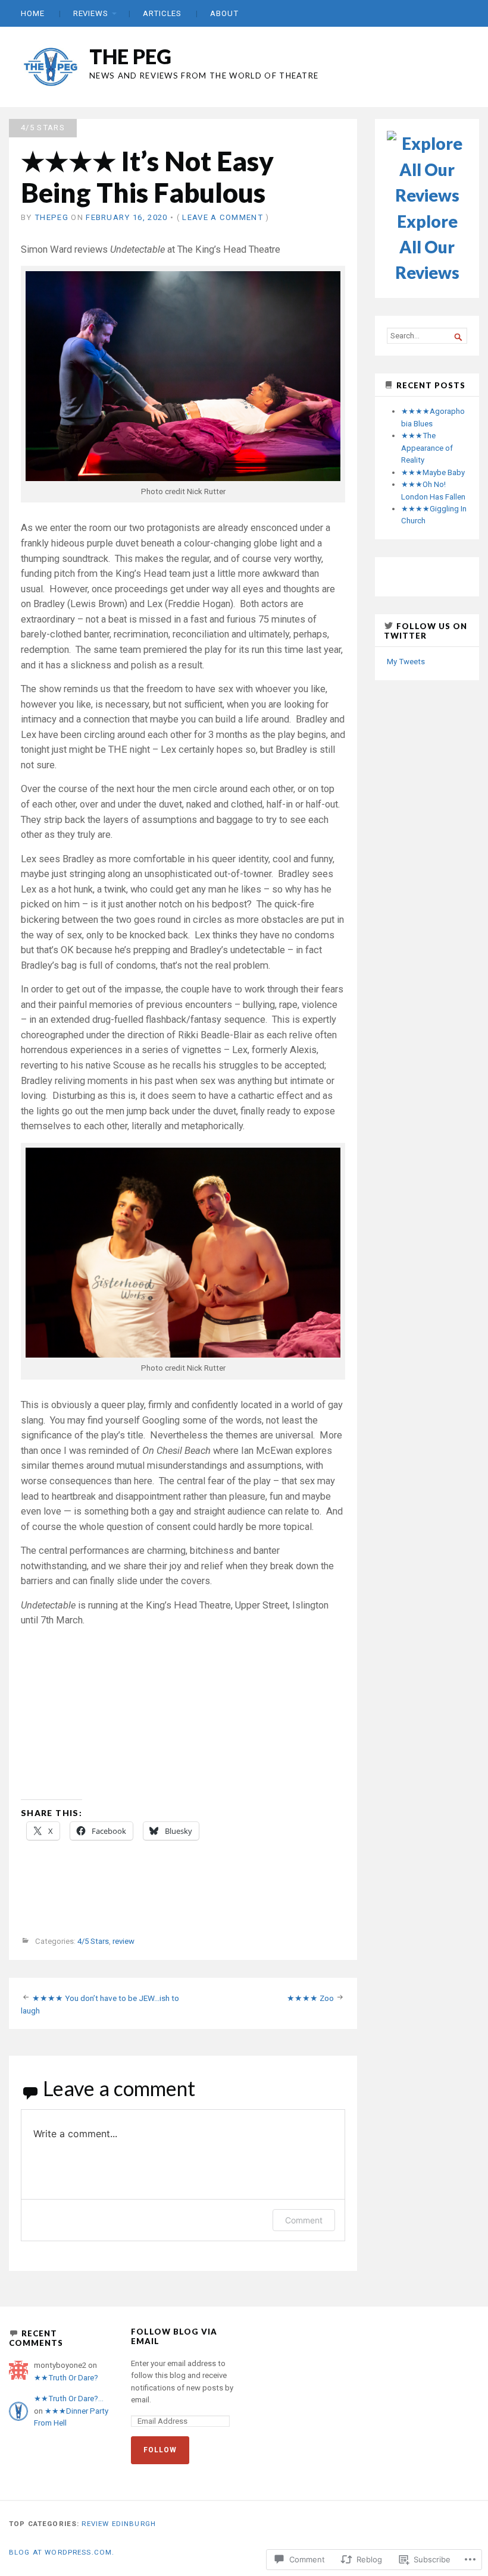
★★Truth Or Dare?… (69, 2398)
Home (33, 13)
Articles (162, 13)
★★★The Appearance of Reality (427, 448)
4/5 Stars (43, 128)
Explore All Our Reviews (427, 247)
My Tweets (406, 662)
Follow (160, 2450)
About (224, 13)
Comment (304, 2220)
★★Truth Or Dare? (66, 2378)
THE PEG (130, 56)
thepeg (51, 217)
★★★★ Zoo (310, 1998)
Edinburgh (134, 2524)
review (123, 1942)
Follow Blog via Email (174, 2336)
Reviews (91, 13)
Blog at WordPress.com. (62, 2552)
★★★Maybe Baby (433, 472)
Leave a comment (223, 217)
